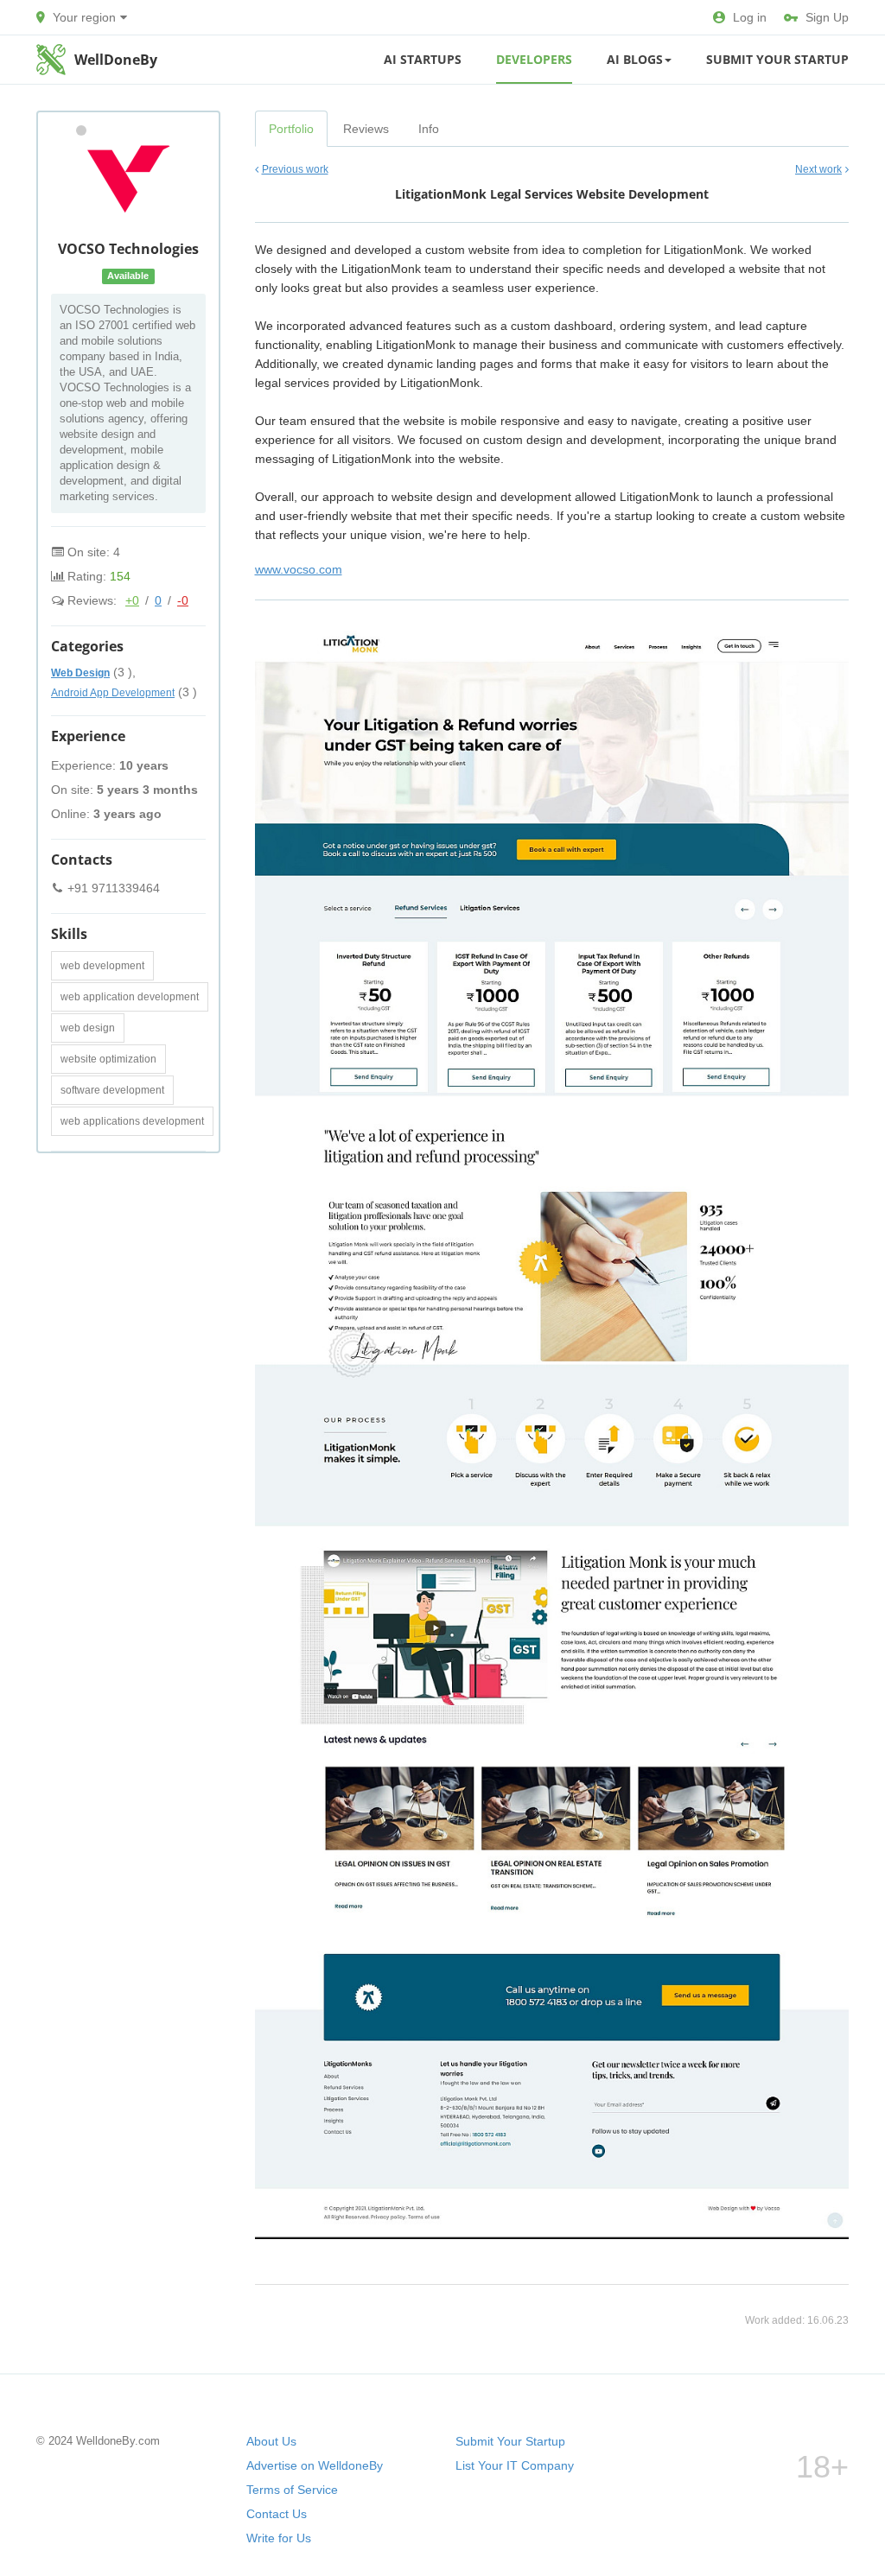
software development (112, 1090)
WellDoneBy (116, 60)
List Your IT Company (515, 2465)
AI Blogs (635, 59)
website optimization (108, 1059)
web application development (130, 997)
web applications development (132, 1121)
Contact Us (277, 2514)
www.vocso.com (299, 569)
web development (102, 966)
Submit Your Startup (777, 59)
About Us (271, 2441)
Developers (534, 59)
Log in (750, 17)
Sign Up (827, 17)
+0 (132, 600)
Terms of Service (292, 2490)
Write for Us (279, 2538)
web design (88, 1028)
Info (429, 129)
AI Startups (423, 59)
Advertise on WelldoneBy (315, 2465)
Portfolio (291, 129)
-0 (183, 600)
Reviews (366, 129)
